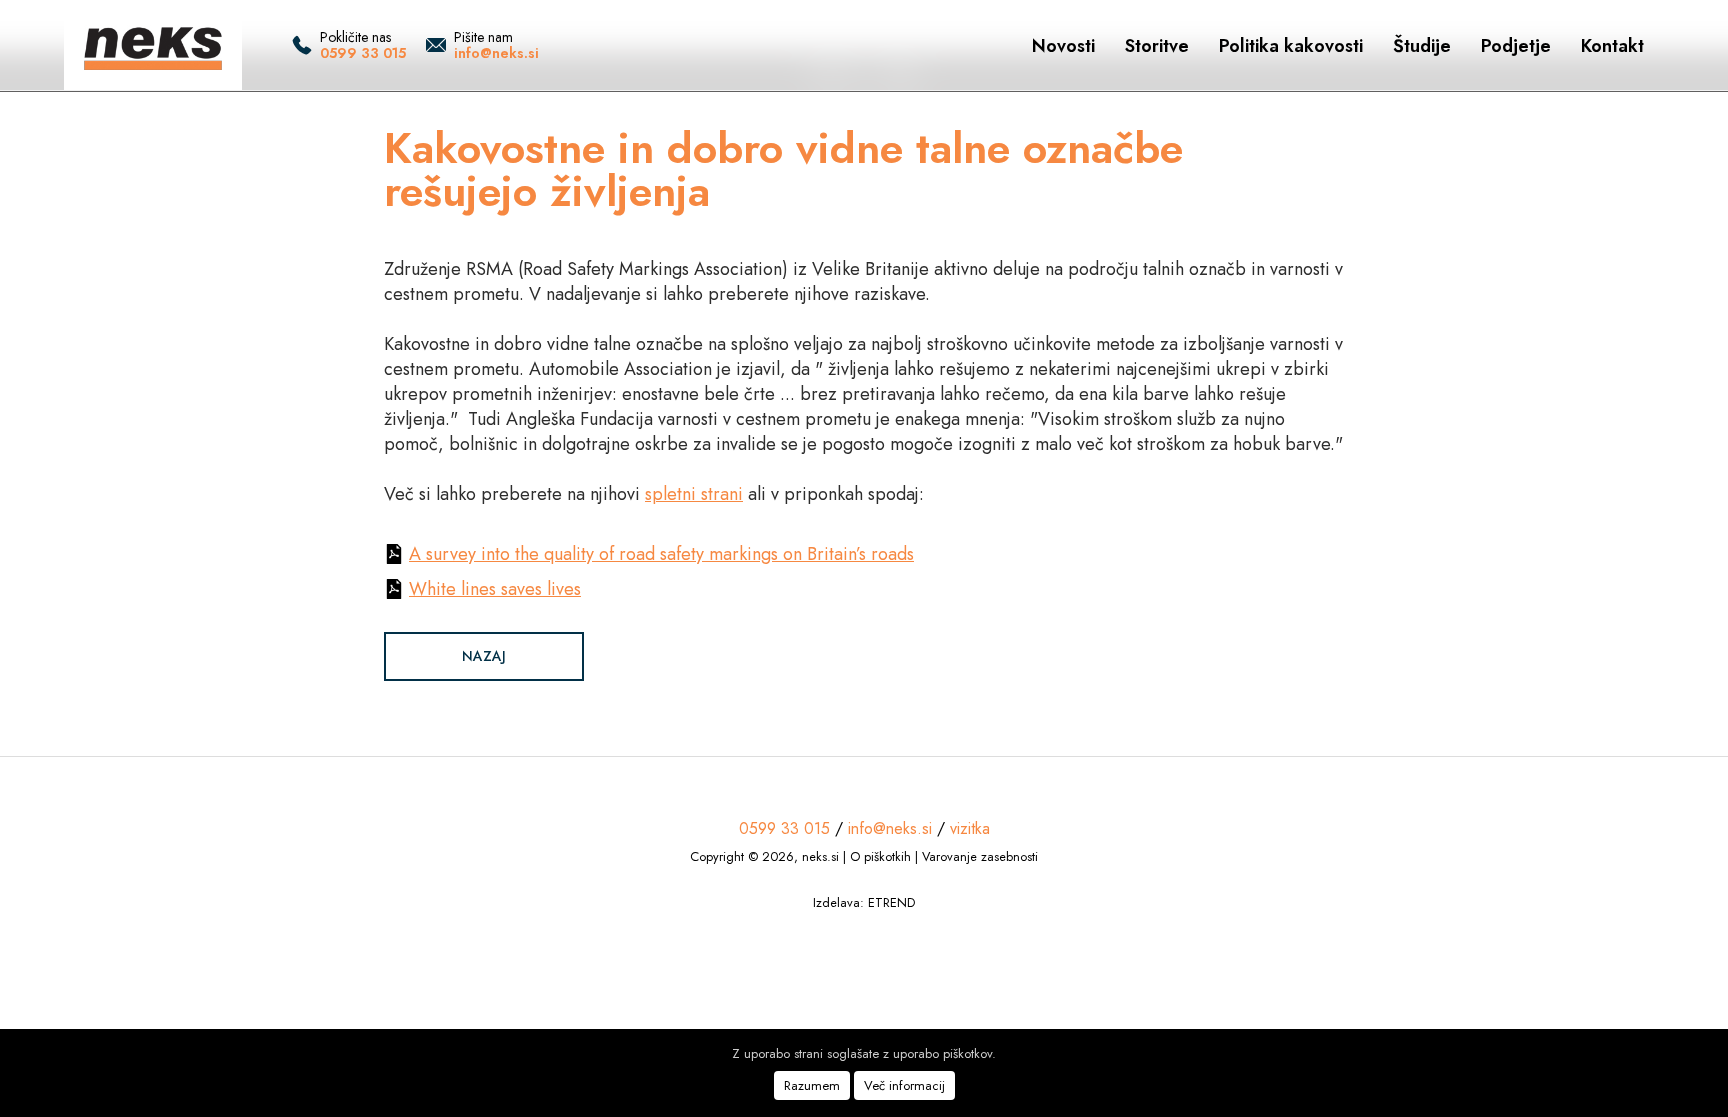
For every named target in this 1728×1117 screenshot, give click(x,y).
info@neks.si (496, 53)
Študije (1422, 46)
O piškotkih (880, 856)
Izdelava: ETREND (864, 902)
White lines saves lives (495, 589)
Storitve (1157, 46)
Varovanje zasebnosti (980, 856)
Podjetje (1516, 46)
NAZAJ (484, 656)
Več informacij (904, 1085)
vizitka (970, 828)
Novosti (1063, 46)
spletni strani (694, 494)
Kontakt (1612, 46)
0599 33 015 (363, 53)
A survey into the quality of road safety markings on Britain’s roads (661, 554)
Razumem (812, 1085)
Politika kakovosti (1291, 46)
